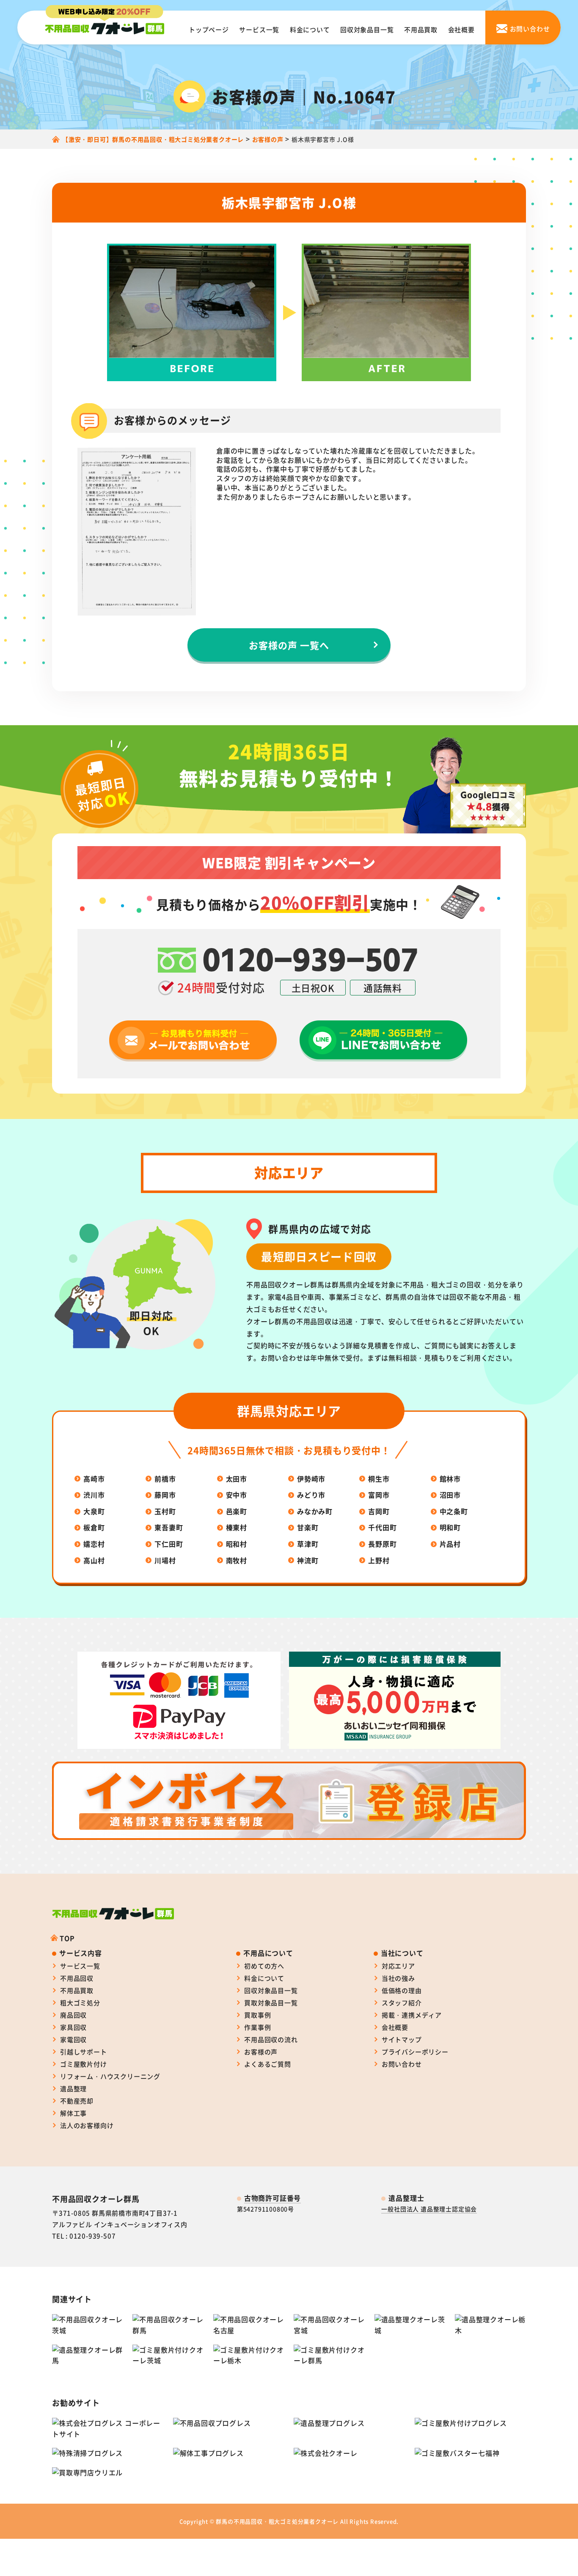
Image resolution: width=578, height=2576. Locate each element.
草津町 (308, 1544)
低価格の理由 (402, 1990)
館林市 (450, 1479)
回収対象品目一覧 (367, 29)
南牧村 (237, 1560)
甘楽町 (308, 1527)
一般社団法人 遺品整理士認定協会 (429, 2209)
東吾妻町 (169, 1527)
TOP (67, 1938)
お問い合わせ (402, 2064)
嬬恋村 (94, 1544)
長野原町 (382, 1544)
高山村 (94, 1560)
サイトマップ (402, 2039)
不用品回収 (77, 1978)
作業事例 (257, 2027)
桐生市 (379, 1479)
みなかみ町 (315, 1511)
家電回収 (73, 2039)
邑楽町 (237, 1511)
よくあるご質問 (268, 2064)
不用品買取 (421, 29)
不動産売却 (77, 2101)
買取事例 (257, 2015)
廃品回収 (73, 2015)
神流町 (308, 1560)
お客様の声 (261, 2052)
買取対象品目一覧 (271, 2003)
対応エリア (398, 1966)
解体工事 (73, 2113)
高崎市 (94, 1479)
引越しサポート (84, 2052)
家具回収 (73, 2027)
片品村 (450, 1544)
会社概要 (461, 29)
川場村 (165, 1560)
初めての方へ (264, 1966)
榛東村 (237, 1527)
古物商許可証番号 (272, 2198)
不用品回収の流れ (271, 2039)
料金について (310, 29)
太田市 (237, 1479)
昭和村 (237, 1544)
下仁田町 (169, 1544)
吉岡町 (379, 1511)
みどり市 (311, 1495)
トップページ (209, 29)
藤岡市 (165, 1495)
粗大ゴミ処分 (80, 2003)
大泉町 (94, 1511)
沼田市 (450, 1495)
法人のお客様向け (87, 2125)
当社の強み (398, 1978)
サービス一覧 (259, 29)
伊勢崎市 (311, 1479)
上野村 (379, 1560)
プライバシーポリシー (415, 2052)
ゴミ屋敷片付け (84, 2064)
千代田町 (382, 1527)
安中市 (237, 1495)
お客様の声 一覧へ (289, 645)
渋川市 (94, 1495)
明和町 (450, 1527)
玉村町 (165, 1511)
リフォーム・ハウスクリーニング (110, 2076)
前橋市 (165, 1479)
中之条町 (454, 1511)
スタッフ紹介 (402, 2003)
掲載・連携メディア (412, 2015)
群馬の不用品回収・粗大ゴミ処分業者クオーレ (277, 2521)
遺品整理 (73, 2088)
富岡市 (379, 1495)
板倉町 (94, 1527)
